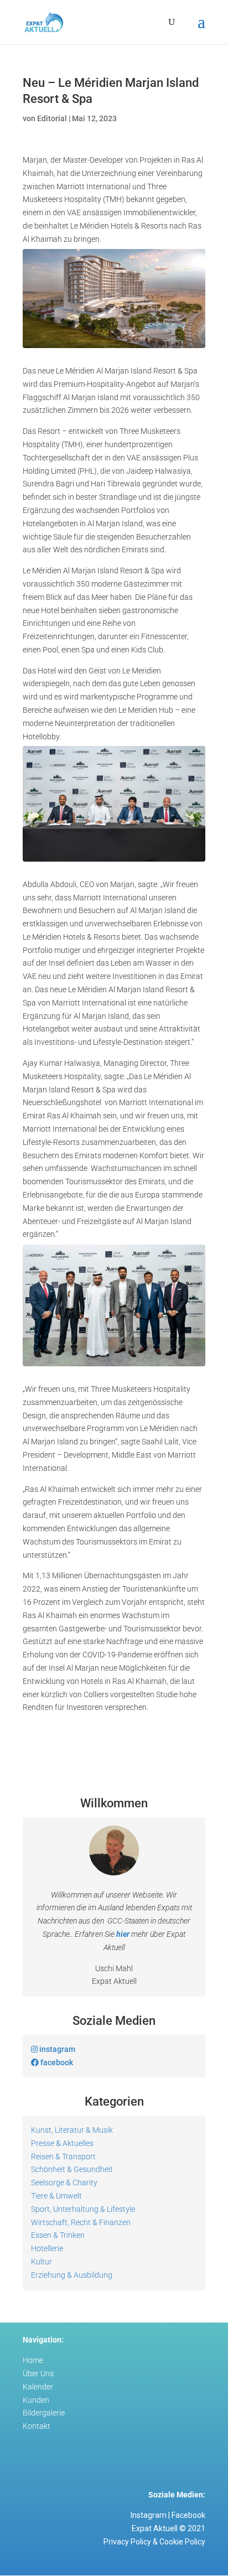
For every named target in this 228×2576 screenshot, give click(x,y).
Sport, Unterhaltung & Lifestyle (83, 2209)
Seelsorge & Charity (64, 2183)
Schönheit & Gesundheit (72, 2169)
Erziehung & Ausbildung (72, 2275)
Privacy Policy (127, 2542)
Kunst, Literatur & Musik (72, 2130)
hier (123, 1934)
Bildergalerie (44, 2413)
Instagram (149, 2515)
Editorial (52, 118)
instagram (56, 2049)
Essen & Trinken (58, 2235)
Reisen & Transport (63, 2157)
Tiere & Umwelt (56, 2196)
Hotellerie (47, 2248)
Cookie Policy (182, 2542)
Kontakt (37, 2426)
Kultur (42, 2262)
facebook (56, 2062)
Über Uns (38, 2373)
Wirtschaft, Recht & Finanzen (81, 2222)
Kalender (38, 2387)
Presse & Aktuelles (62, 2143)
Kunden (36, 2400)
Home (33, 2360)
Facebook (188, 2515)
